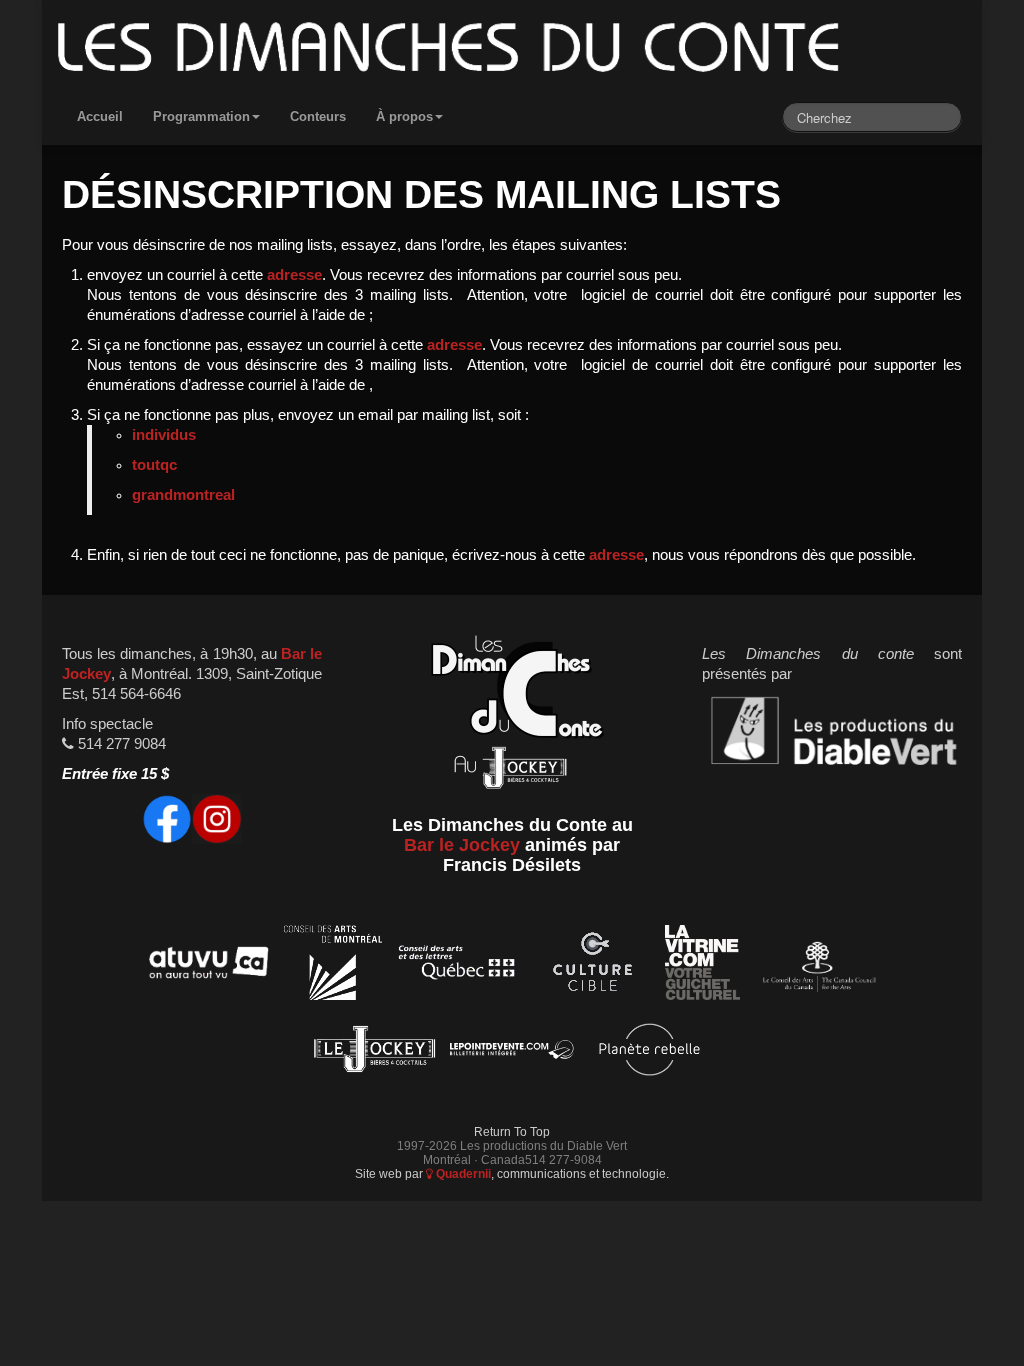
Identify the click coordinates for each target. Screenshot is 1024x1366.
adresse (294, 275)
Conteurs (318, 116)
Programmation (201, 116)
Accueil (100, 116)
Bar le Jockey (462, 845)
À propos (404, 116)
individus (164, 435)
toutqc (154, 465)
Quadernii (462, 1173)
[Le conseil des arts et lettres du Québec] (457, 966)
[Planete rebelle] (649, 1052)
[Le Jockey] (374, 1052)
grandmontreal (183, 495)
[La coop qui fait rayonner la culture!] (592, 966)
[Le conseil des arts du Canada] (815, 966)
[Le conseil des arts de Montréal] (333, 966)
